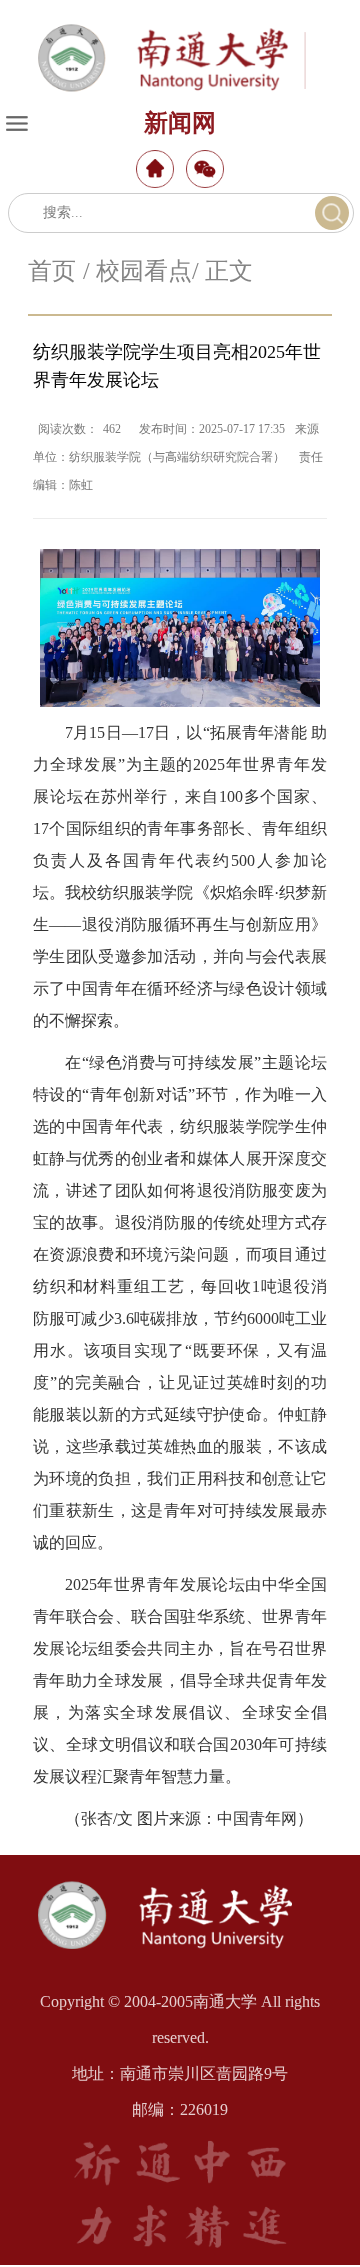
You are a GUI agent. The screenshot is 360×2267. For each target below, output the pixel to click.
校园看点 (144, 271)
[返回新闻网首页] (180, 1881)
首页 (52, 271)
